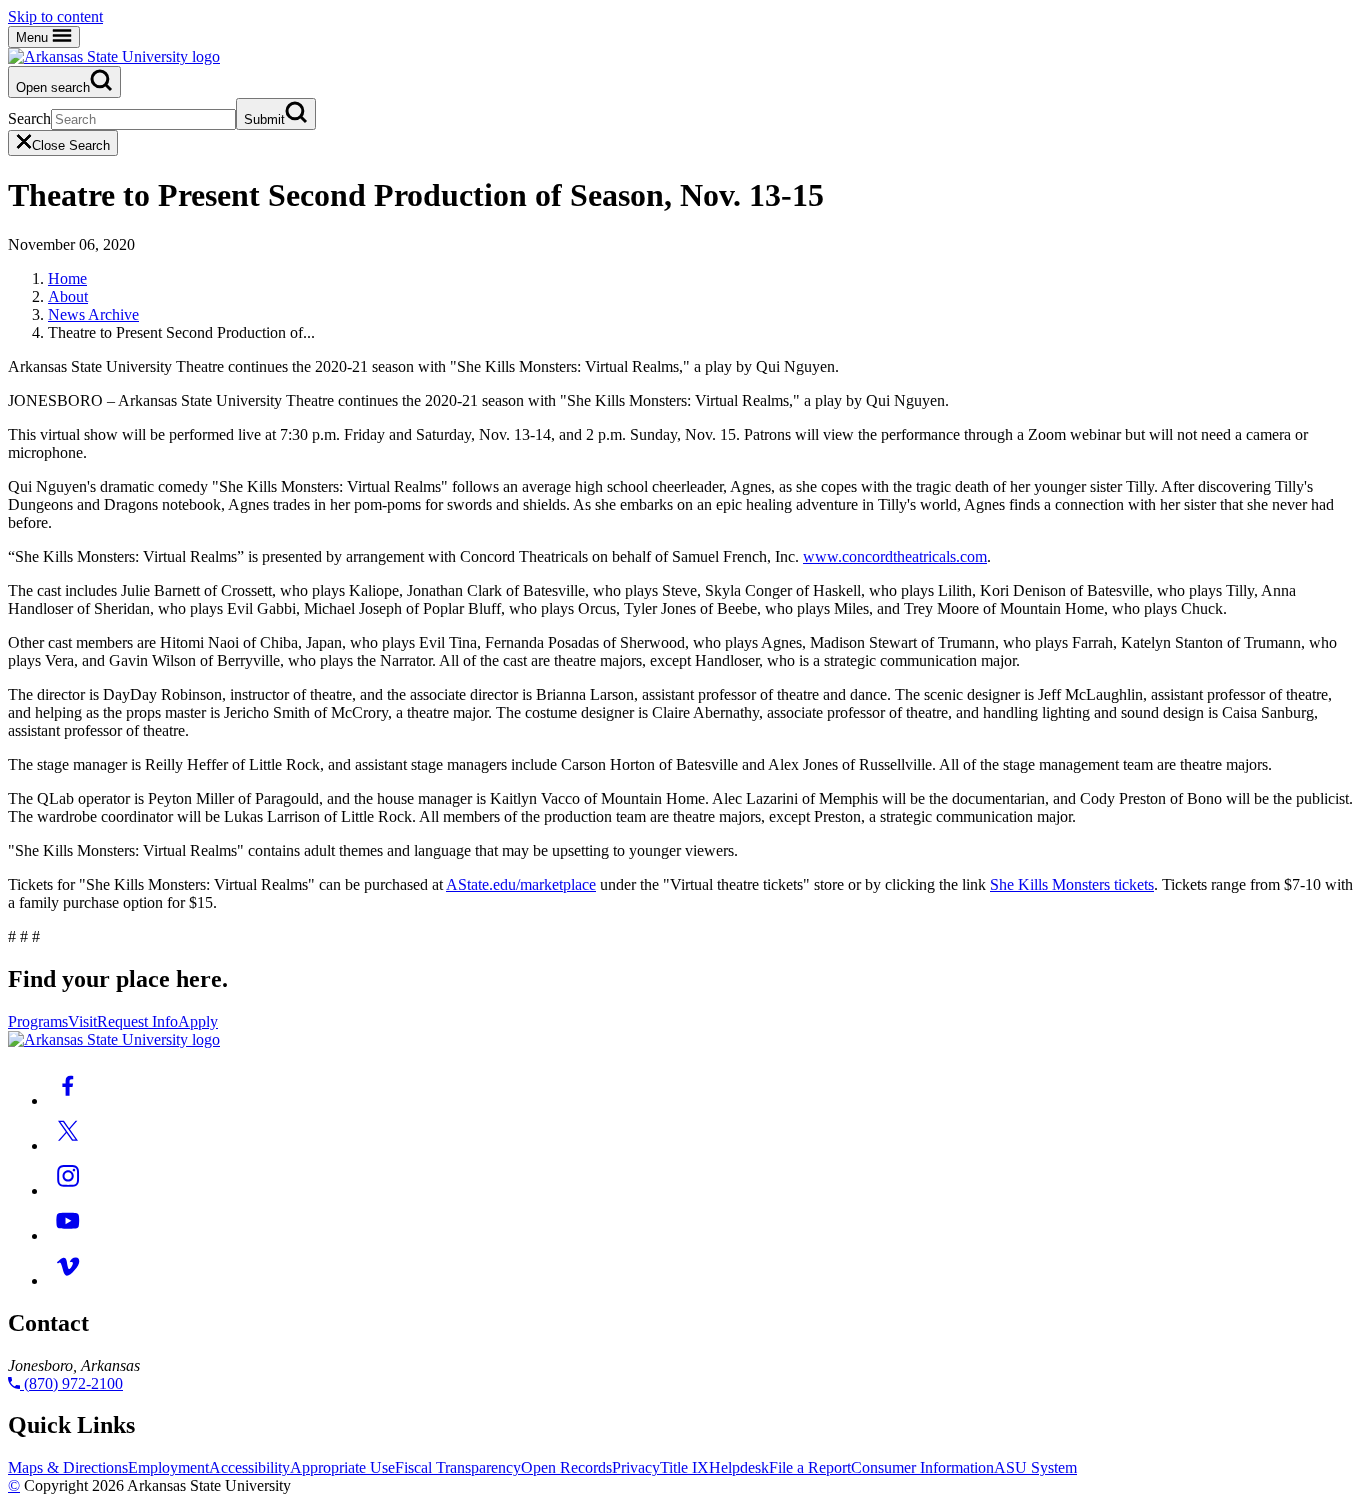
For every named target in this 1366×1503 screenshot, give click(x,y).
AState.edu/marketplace (521, 884)
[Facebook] (68, 1100)
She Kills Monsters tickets (1072, 884)
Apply (198, 1021)
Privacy (636, 1467)
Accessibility (249, 1467)
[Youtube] (68, 1235)
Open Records (566, 1467)
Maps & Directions (68, 1467)
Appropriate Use (342, 1467)
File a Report (810, 1467)
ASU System (1035, 1467)
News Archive (93, 314)
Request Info (137, 1021)
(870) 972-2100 (71, 1383)
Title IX (684, 1467)
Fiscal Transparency (458, 1467)
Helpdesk (739, 1467)
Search (29, 118)
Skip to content (55, 16)
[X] (68, 1145)
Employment (168, 1467)
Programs (38, 1021)
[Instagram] (68, 1190)
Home (67, 278)
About (68, 296)
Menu (34, 37)
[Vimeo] (68, 1280)
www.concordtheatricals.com (895, 556)
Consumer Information (922, 1467)
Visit (82, 1021)
